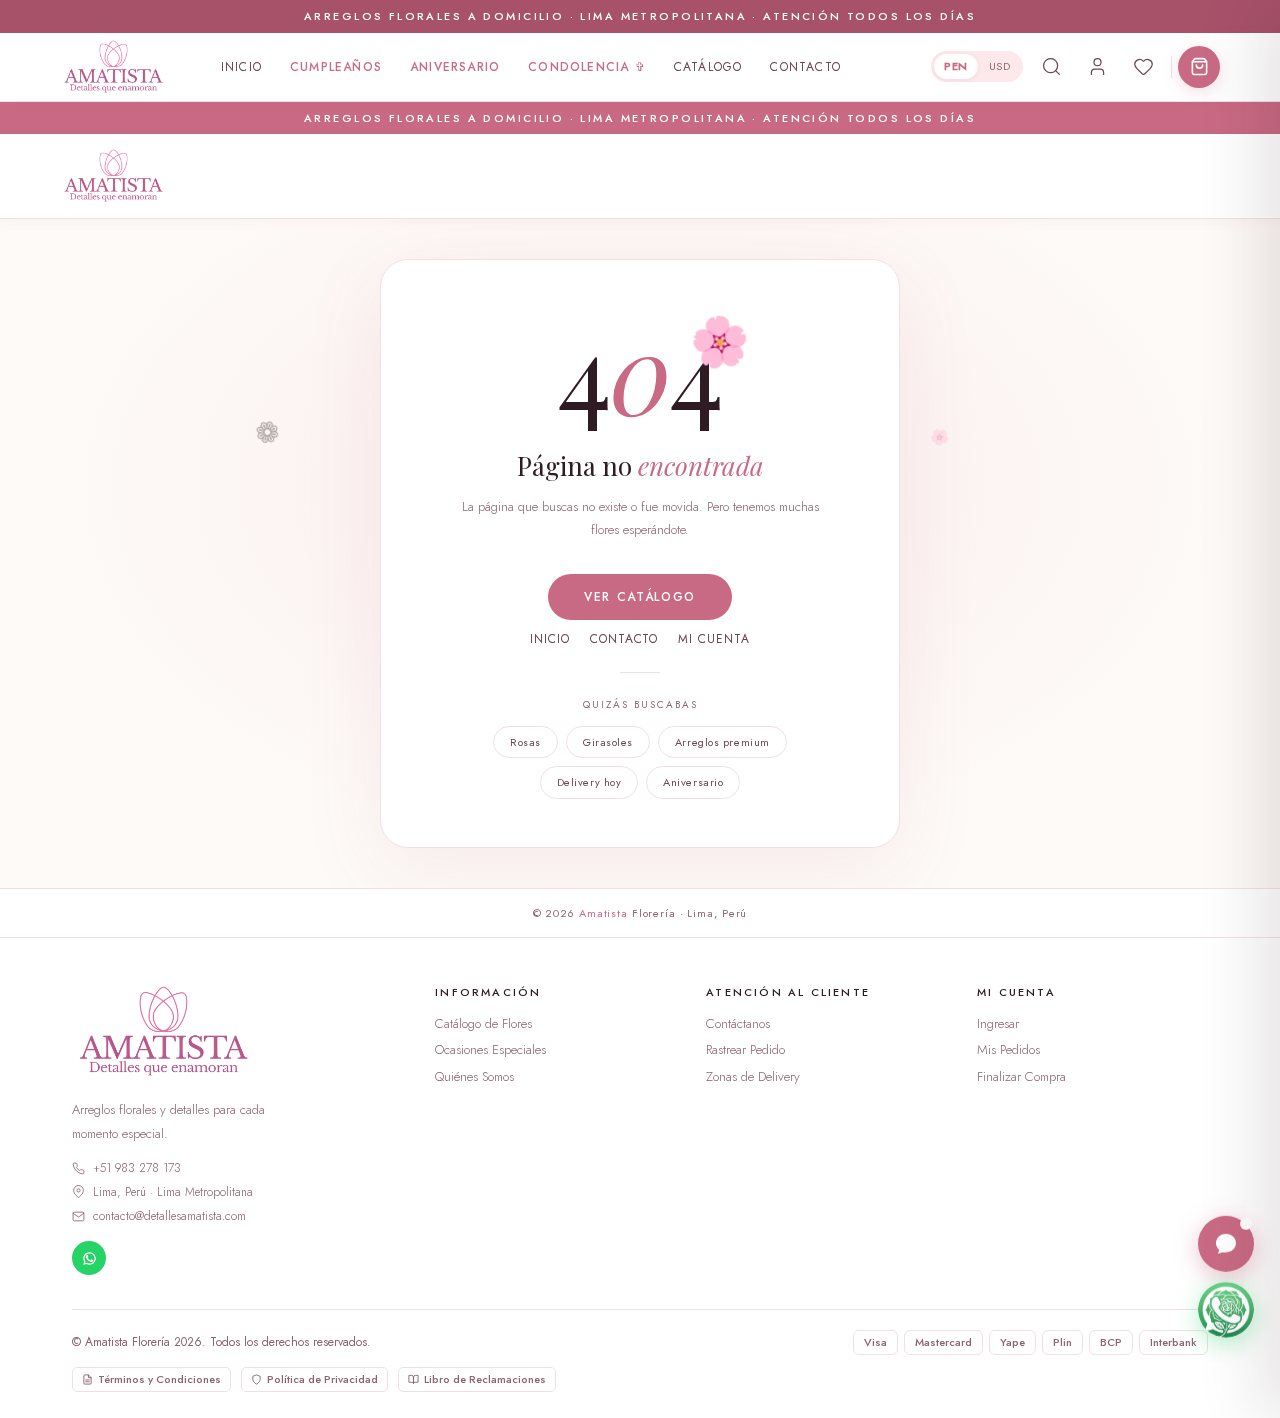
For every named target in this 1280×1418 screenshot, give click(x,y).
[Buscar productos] (1051, 67)
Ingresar (998, 1023)
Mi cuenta (714, 639)
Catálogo (708, 67)
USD (999, 66)
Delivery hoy (589, 782)
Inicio (241, 67)
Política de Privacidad (322, 1379)
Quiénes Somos (474, 1076)
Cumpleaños (336, 67)
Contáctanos (738, 1023)
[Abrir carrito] (1199, 67)
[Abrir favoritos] (1143, 67)
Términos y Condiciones (159, 1379)
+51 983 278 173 (137, 1168)
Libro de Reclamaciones (485, 1379)
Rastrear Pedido (745, 1049)
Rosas (525, 742)
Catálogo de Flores (483, 1023)
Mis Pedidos (1008, 1049)
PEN (955, 66)
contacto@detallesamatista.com (169, 1216)
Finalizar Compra (1021, 1076)
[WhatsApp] (89, 1258)
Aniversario (455, 67)
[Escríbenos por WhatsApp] (1226, 1309)
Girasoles (608, 742)
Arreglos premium (722, 742)
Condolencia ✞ (587, 67)
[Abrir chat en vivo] (1226, 1243)
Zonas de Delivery (753, 1076)
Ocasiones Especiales (490, 1049)
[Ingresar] (1097, 67)
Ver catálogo (640, 597)
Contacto (805, 67)
